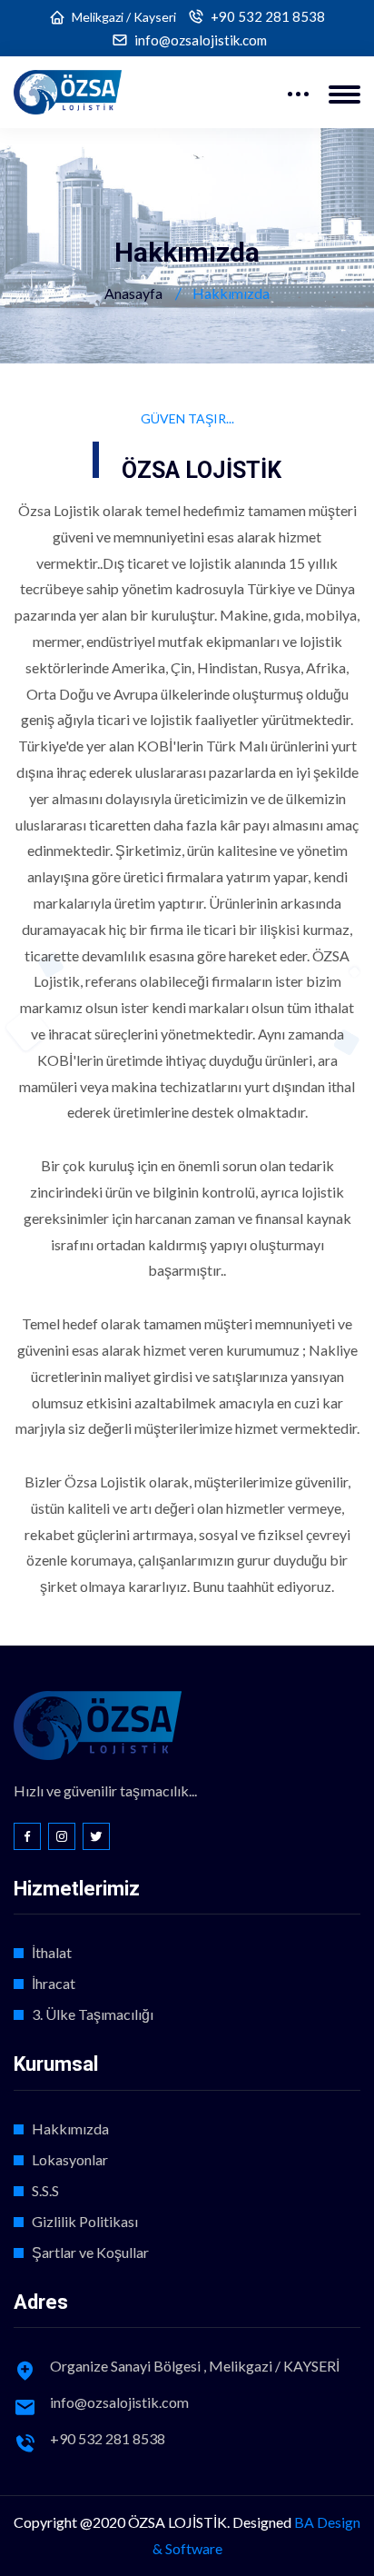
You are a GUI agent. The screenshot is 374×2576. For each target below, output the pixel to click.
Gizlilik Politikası (85, 2221)
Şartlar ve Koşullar (90, 2252)
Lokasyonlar (70, 2159)
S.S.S (45, 2190)
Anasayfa (133, 293)
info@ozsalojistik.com (201, 40)
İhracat (54, 1983)
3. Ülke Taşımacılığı (93, 2014)
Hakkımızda (70, 2128)
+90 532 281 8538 (268, 17)
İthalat (52, 1952)
